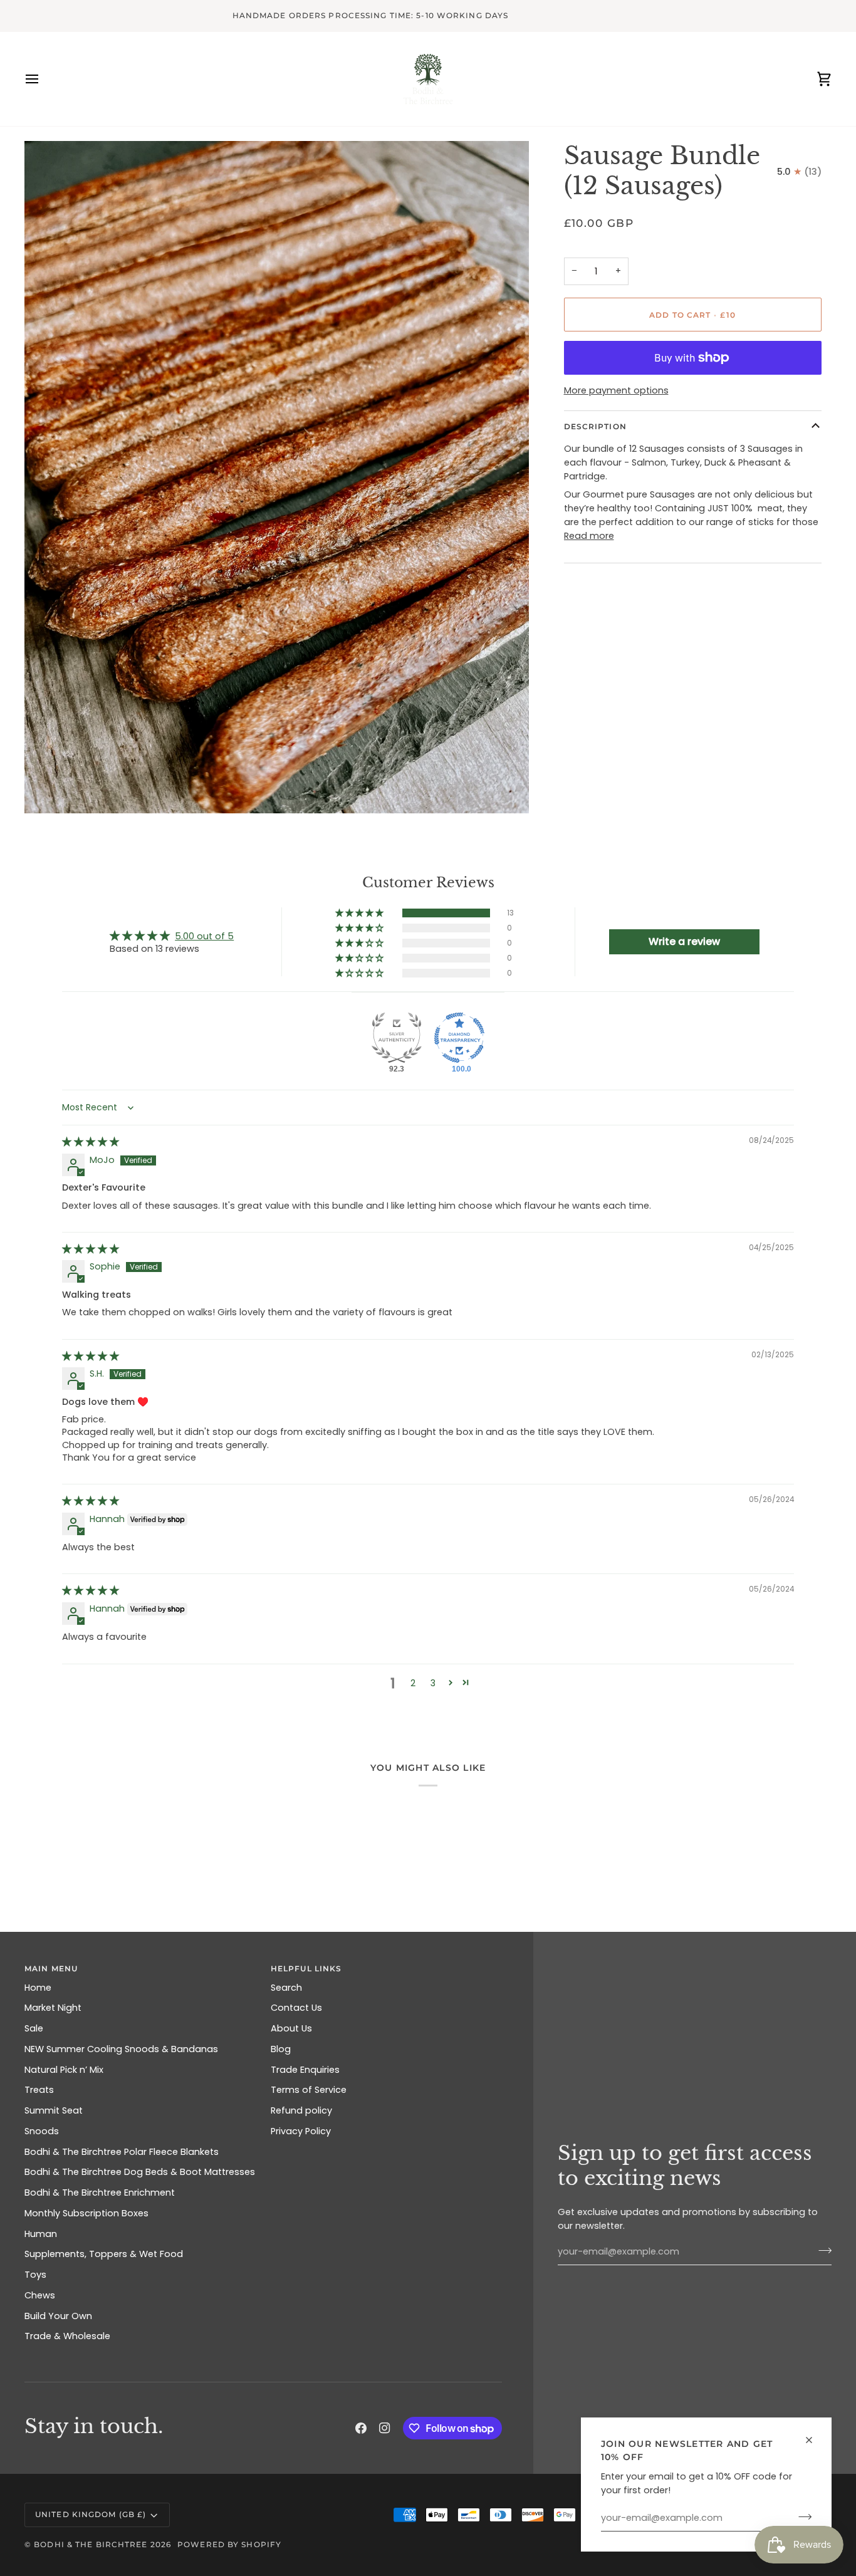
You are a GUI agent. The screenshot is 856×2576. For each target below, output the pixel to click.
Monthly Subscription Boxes (86, 2213)
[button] (360, 913)
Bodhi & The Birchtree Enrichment (100, 2193)
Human (41, 2234)
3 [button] (433, 1683)
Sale (34, 2028)
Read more (589, 536)
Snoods (42, 2131)
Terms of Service (309, 2090)
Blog (281, 2049)
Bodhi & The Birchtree (91, 2544)
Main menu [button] (51, 1969)
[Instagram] (385, 2428)
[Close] (814, 2440)
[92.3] (397, 1038)
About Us (291, 2028)
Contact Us (296, 2008)
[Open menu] (43, 79)
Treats (39, 2090)
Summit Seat (54, 2110)
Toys (35, 2275)
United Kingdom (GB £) (91, 2514)
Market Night (53, 2008)
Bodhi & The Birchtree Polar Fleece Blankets (122, 2152)
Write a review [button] (684, 941)
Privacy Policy (301, 2131)
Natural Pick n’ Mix (64, 2070)
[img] (91, 1142)
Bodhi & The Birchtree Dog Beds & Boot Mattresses (140, 2172)
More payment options (616, 390)
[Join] (801, 2516)
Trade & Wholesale (67, 2336)
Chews (40, 2295)
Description (595, 426)
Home (38, 1988)
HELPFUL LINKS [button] (306, 1969)
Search (286, 1988)
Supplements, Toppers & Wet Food (104, 2254)
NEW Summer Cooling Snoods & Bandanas (121, 2049)
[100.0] (459, 1038)
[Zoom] (48, 790)
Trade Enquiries (305, 2070)
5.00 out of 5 (204, 936)
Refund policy (301, 2110)
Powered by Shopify (229, 2544)
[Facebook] (361, 2428)
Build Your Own (58, 2316)
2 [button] (413, 1683)
